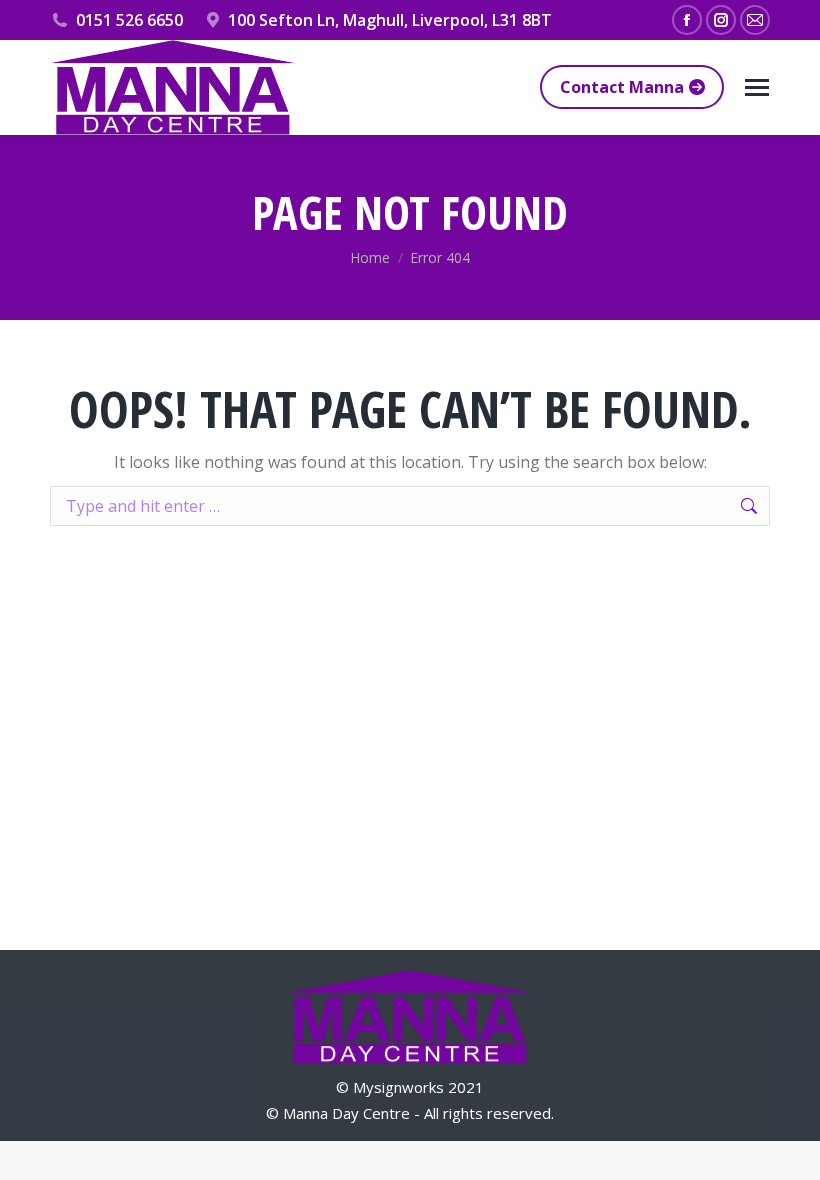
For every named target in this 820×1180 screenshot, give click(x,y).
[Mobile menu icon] (757, 87)
